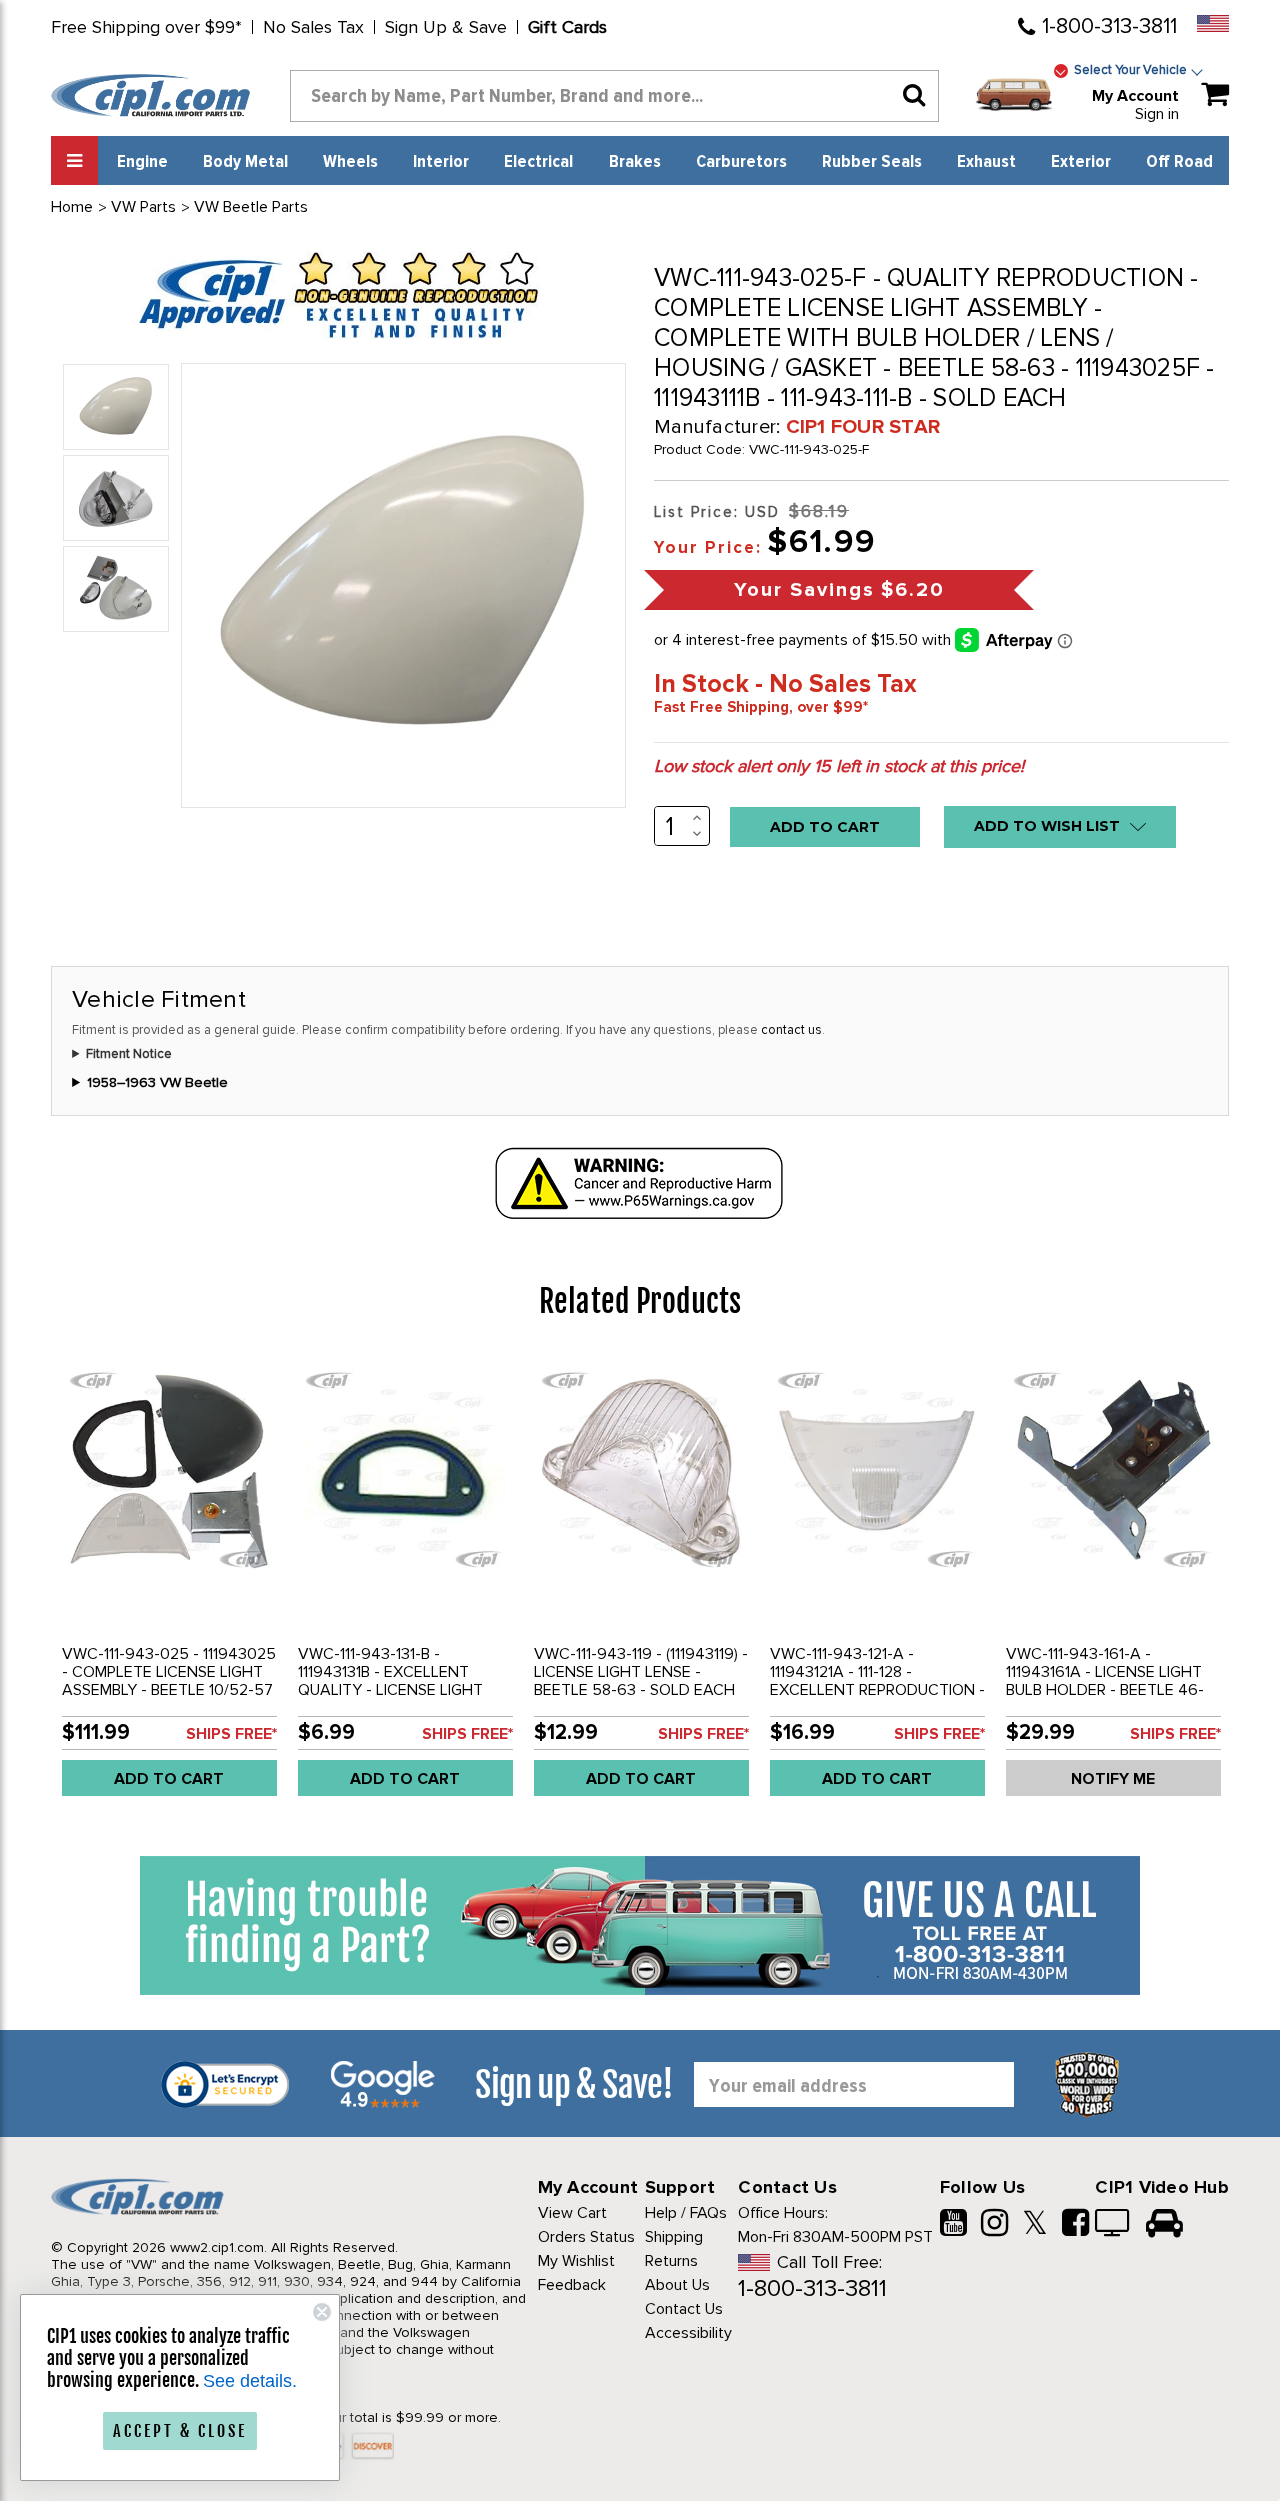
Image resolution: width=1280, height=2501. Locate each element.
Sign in (1157, 114)
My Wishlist (576, 2261)
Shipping (674, 2237)
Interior (441, 162)
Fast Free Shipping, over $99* (761, 707)
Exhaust (986, 162)
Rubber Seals (872, 162)
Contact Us (684, 2309)
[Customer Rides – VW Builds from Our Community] (1164, 2225)
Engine (142, 162)
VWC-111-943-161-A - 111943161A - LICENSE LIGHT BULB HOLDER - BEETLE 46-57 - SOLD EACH (1105, 1681)
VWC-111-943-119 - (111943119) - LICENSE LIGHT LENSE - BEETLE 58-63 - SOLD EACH (641, 1672)
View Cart (572, 2213)
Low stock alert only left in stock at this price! (839, 766)
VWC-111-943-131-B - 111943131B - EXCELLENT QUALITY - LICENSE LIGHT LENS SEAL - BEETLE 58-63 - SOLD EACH (400, 1690)
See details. (250, 2381)
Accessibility (688, 2333)
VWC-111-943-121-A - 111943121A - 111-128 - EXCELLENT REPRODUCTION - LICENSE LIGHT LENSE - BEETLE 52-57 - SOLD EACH (877, 1690)
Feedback (572, 2285)
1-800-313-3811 (1109, 26)
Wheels (350, 162)
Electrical (538, 162)
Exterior (1081, 162)
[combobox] (615, 96)
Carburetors (741, 162)
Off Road (1179, 162)
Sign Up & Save (446, 27)
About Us (677, 2285)
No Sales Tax (313, 27)
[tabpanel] (169, 1583)
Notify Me (1113, 1779)
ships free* (231, 1734)
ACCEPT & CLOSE (180, 2431)
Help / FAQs (686, 2213)
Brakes (635, 162)
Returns (671, 2261)
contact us (791, 1030)
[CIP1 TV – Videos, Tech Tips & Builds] (1113, 2225)
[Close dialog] (322, 2312)
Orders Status (586, 2237)
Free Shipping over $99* (146, 27)
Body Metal (245, 162)
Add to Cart (169, 1779)
